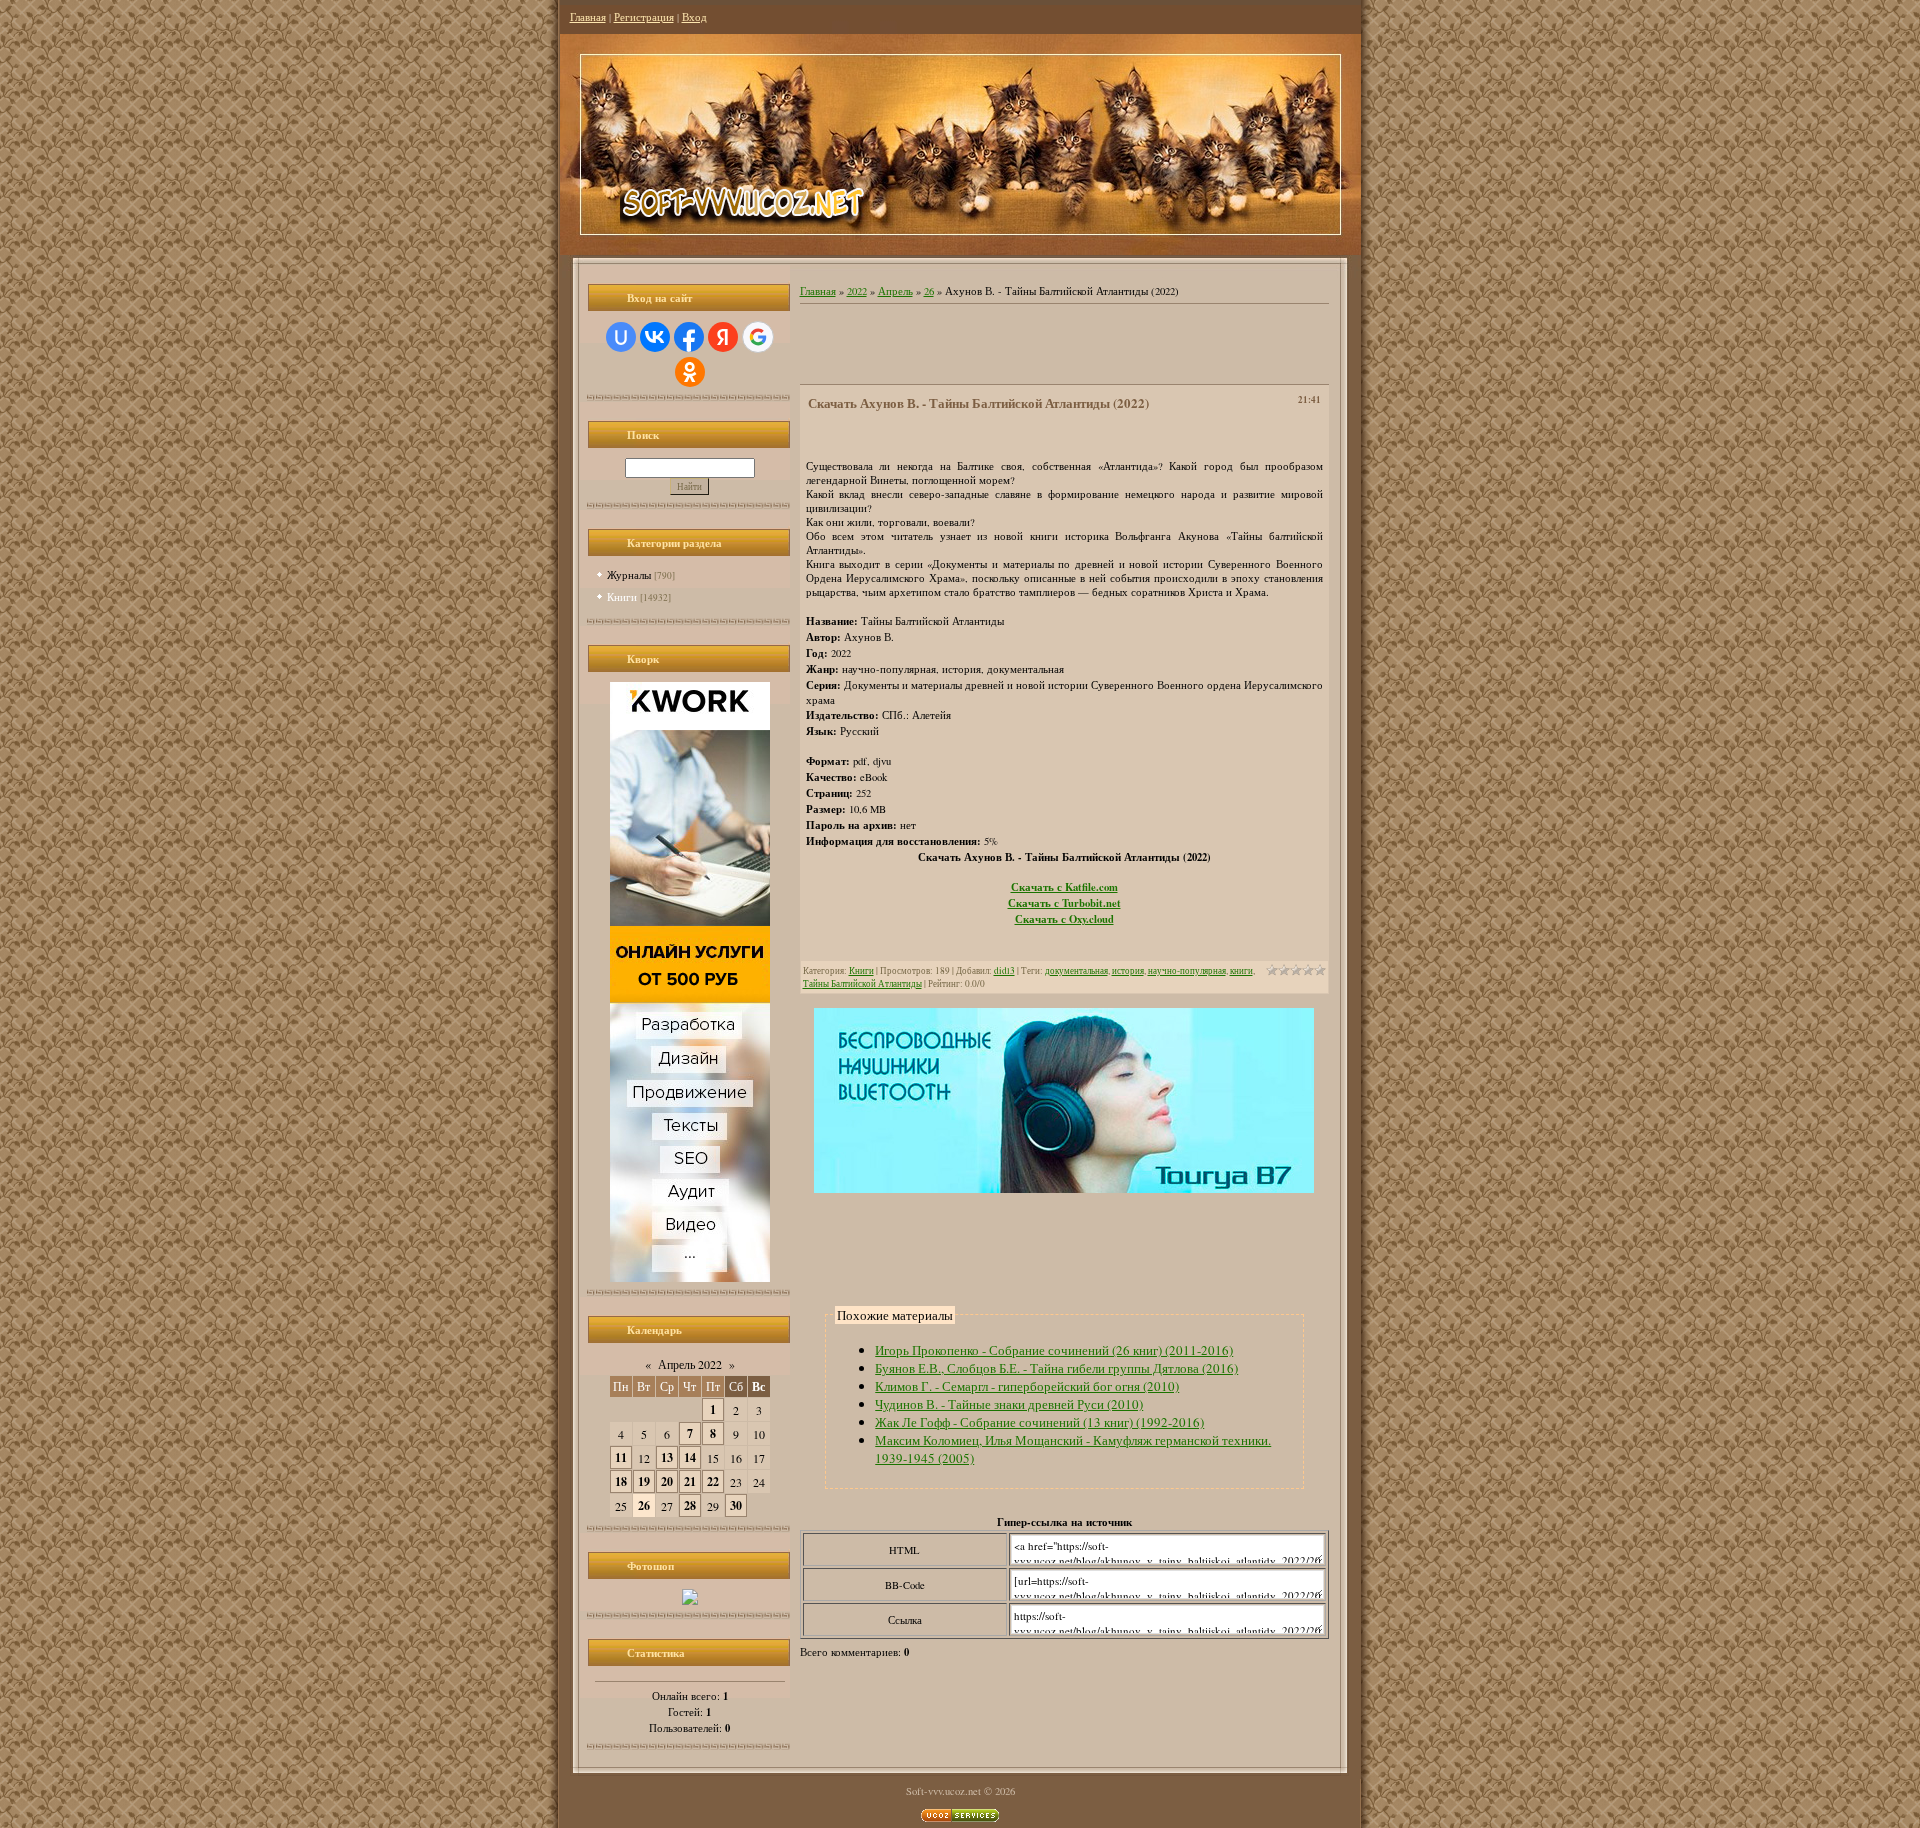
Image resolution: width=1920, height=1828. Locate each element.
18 (621, 1481)
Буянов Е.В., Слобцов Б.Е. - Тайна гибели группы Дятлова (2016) (1056, 1368)
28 (690, 1505)
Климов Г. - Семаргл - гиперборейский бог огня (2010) (1027, 1386)
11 (621, 1457)
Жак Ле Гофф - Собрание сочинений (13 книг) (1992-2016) (1039, 1422)
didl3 (1004, 970)
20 (667, 1481)
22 (713, 1481)
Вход (694, 17)
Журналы (629, 574)
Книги (622, 596)
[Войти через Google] (758, 337)
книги (1241, 970)
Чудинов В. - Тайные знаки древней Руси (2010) (1009, 1404)
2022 (857, 291)
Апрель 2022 (690, 1364)
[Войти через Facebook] (689, 337)
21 (690, 1481)
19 (644, 1481)
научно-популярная (1187, 970)
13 (667, 1457)
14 (690, 1457)
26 (644, 1505)
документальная (1076, 970)
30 (736, 1505)
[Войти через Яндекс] (723, 337)
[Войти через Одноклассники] (690, 372)
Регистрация (644, 17)
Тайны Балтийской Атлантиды (862, 983)
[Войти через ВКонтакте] (655, 337)
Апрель (895, 291)
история (1128, 970)
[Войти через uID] (621, 337)
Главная (588, 17)
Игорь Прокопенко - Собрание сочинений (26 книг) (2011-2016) (1054, 1350)
